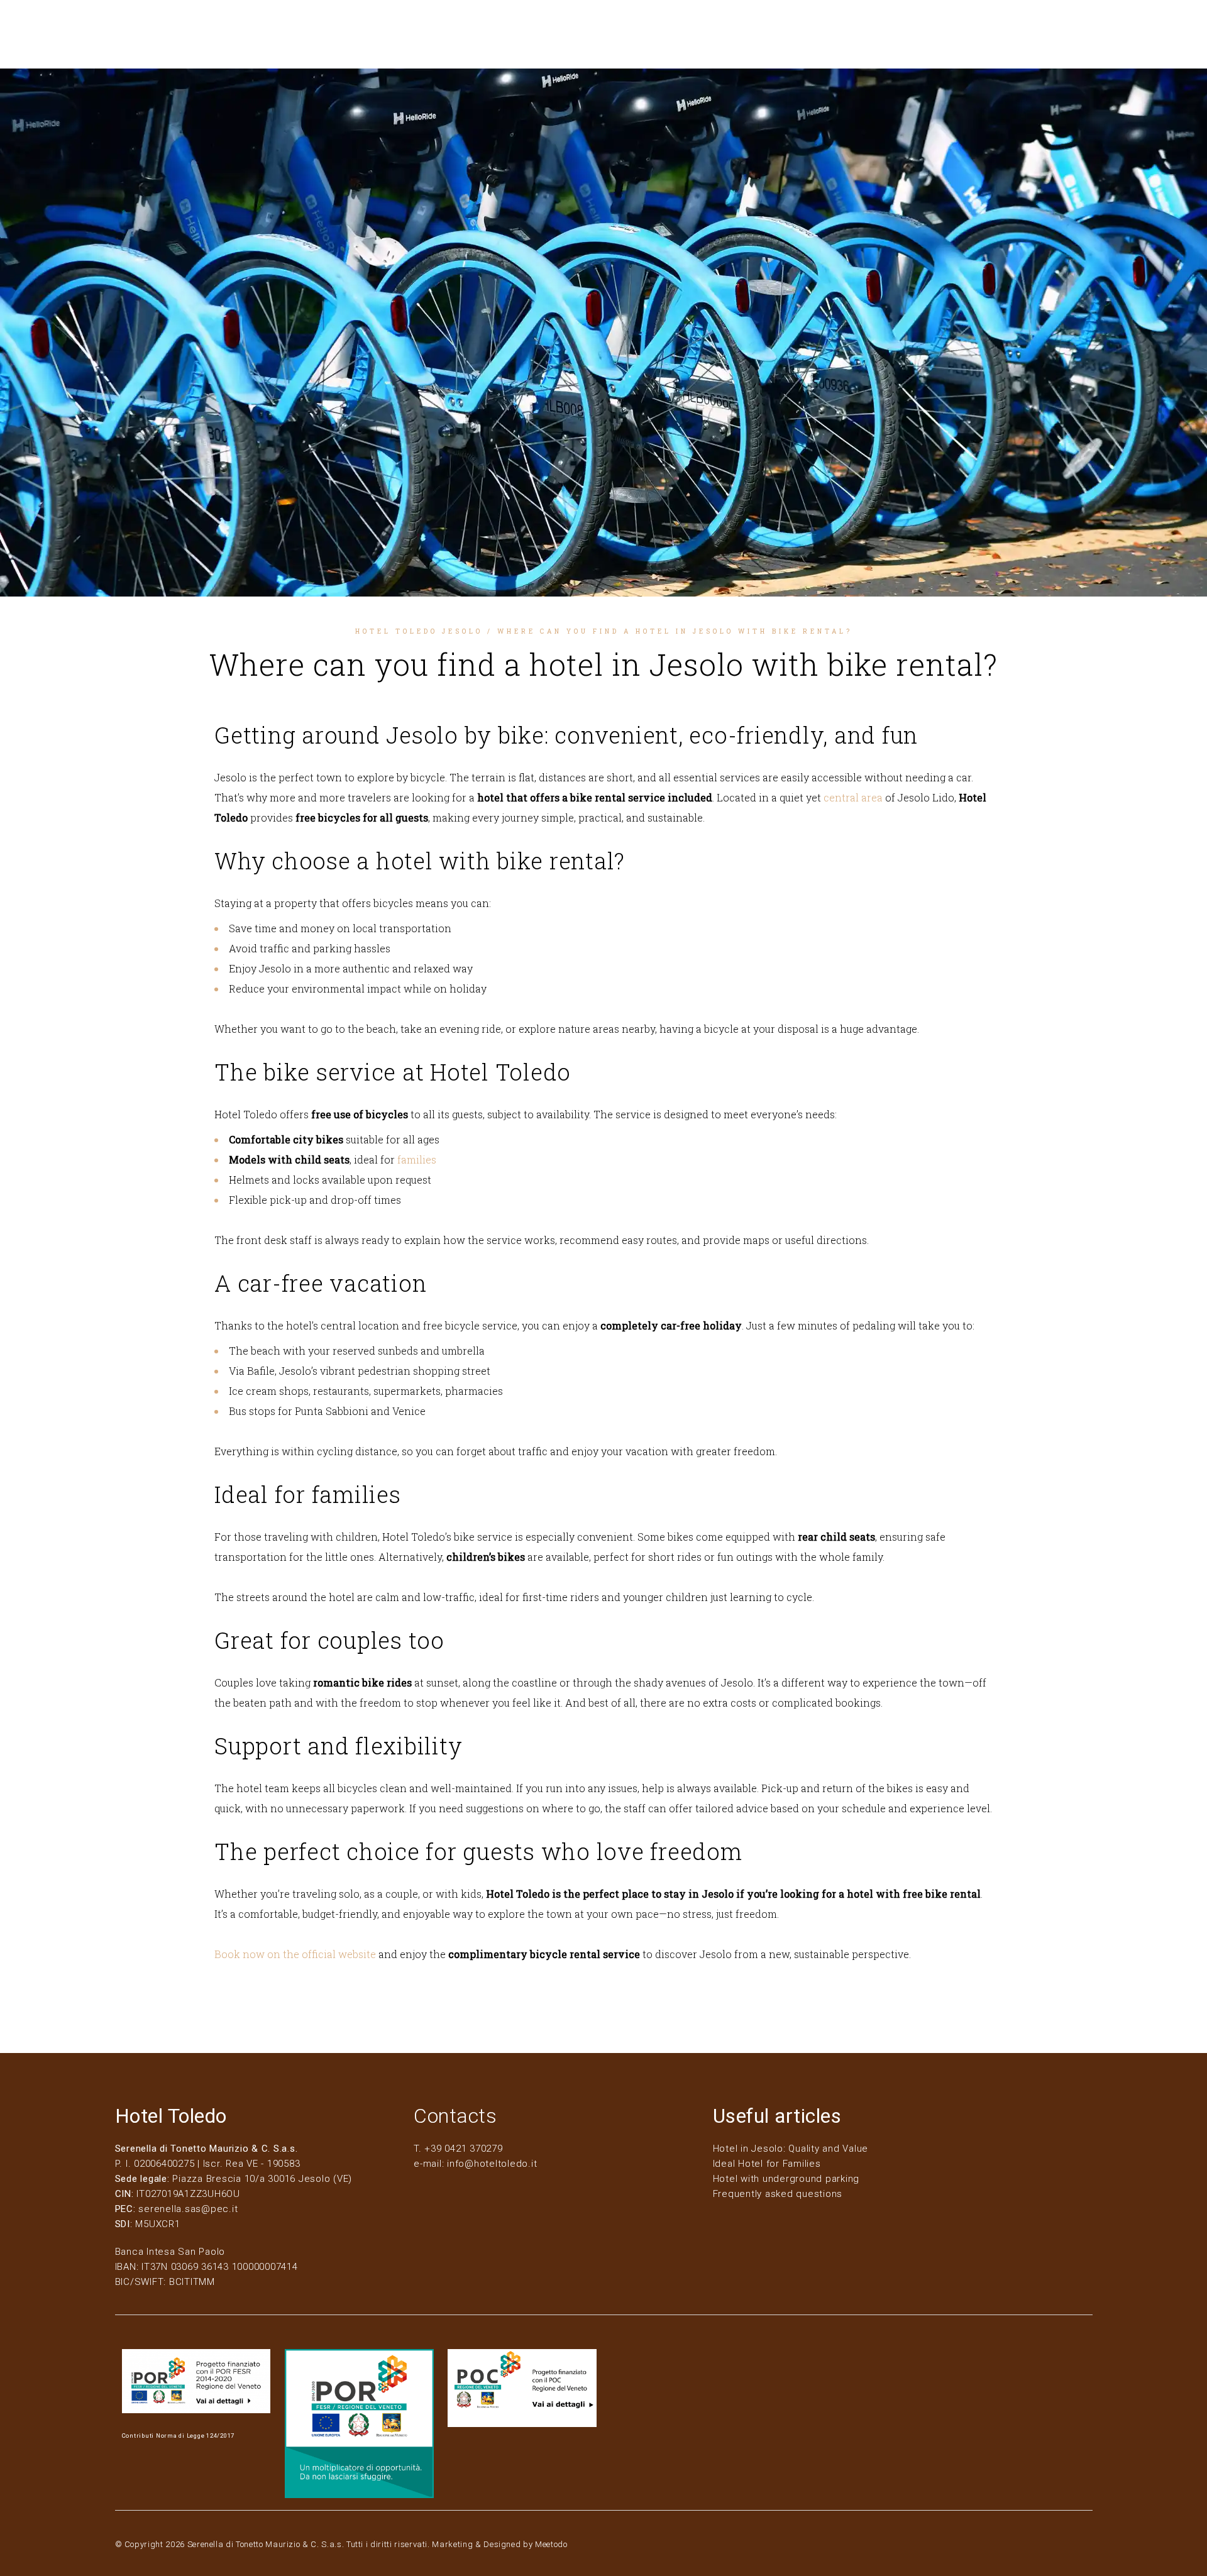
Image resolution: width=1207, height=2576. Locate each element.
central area (853, 797)
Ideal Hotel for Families (767, 2164)
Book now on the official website (295, 1954)
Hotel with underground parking (786, 2179)
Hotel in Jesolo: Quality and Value (791, 2149)
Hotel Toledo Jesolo (419, 631)
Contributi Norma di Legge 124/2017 (179, 2436)
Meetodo (551, 2544)
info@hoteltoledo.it (492, 2164)
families (417, 1159)
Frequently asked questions (778, 2194)
